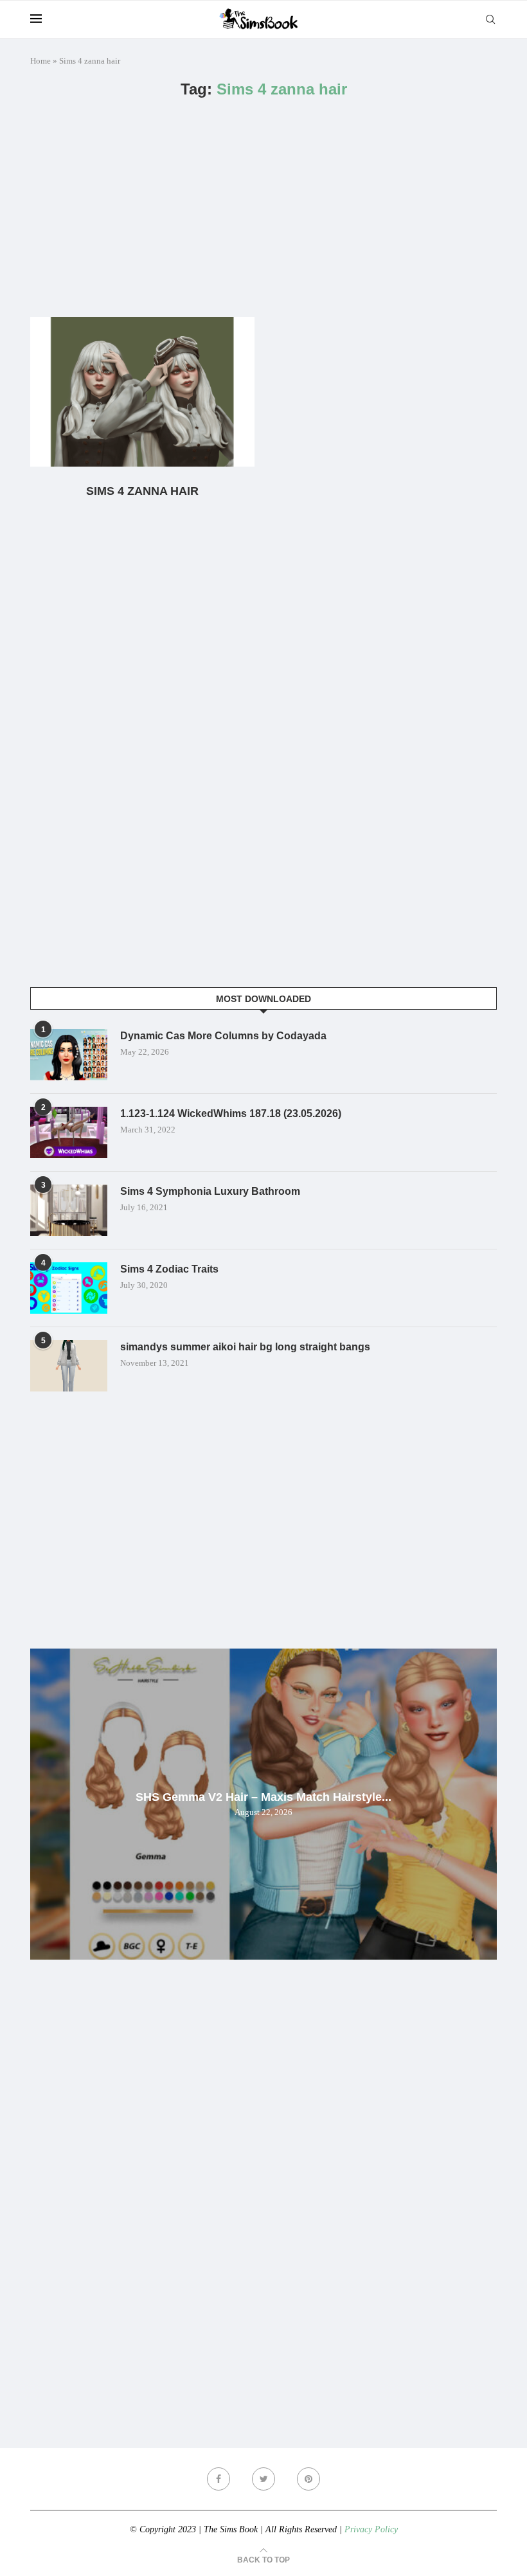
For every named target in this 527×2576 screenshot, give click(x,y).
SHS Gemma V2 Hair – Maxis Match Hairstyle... (263, 1797)
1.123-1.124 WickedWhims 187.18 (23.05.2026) (231, 1114)
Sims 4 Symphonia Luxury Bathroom (210, 1191)
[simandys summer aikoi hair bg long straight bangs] (69, 1366)
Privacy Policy (371, 2529)
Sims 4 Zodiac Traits (169, 1269)
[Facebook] (219, 2479)
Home (40, 61)
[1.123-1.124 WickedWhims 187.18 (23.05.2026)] (69, 1132)
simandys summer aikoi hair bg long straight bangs (245, 1347)
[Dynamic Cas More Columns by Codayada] (69, 1055)
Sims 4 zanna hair (142, 491)
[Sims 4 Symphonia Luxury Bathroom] (69, 1210)
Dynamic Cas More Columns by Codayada (223, 1036)
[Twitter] (263, 2479)
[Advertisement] (263, 208)
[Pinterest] (308, 2479)
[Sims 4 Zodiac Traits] (69, 1288)
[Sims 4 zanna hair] (142, 392)
